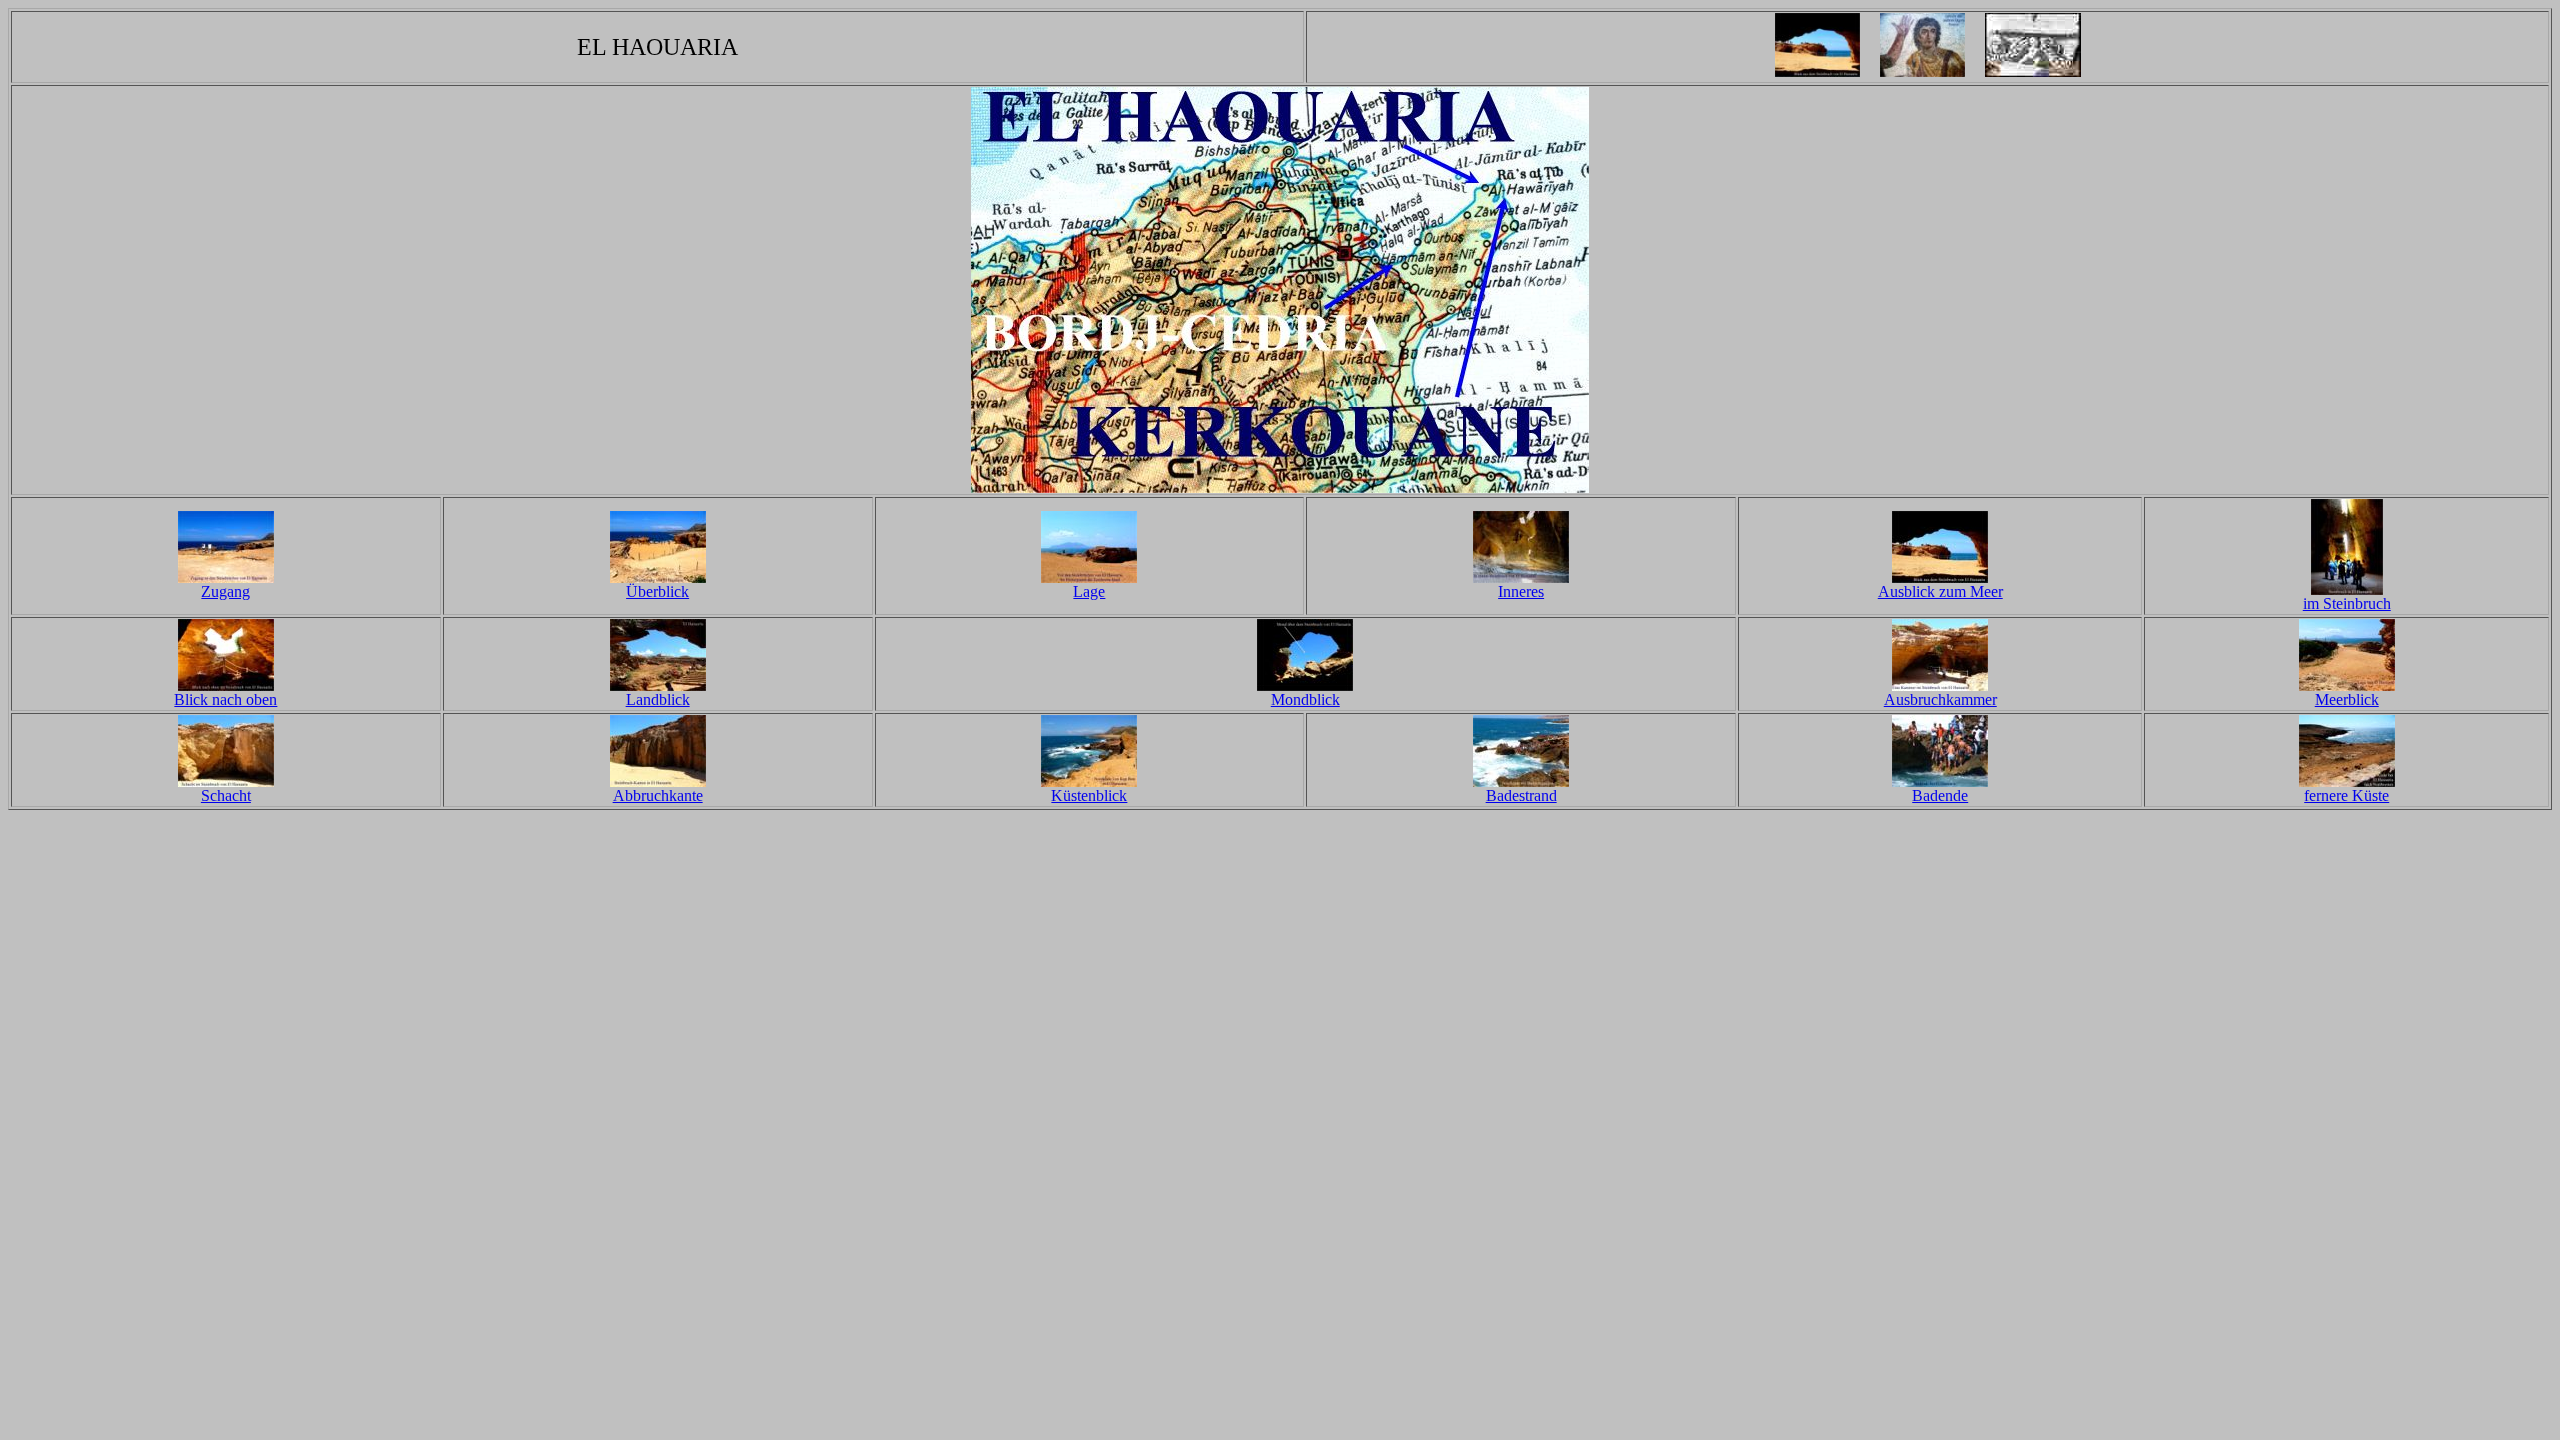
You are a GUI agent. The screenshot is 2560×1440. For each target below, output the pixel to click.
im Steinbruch (2347, 603)
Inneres (1521, 591)
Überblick (657, 591)
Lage (1089, 591)
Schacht (226, 795)
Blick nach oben (225, 699)
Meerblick (2347, 699)
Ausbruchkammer (1940, 699)
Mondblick (1305, 699)
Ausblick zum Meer (1940, 591)
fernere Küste (2346, 795)
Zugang (225, 591)
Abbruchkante (658, 795)
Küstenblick (1089, 795)
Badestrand (1521, 795)
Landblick (658, 699)
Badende (1940, 795)
